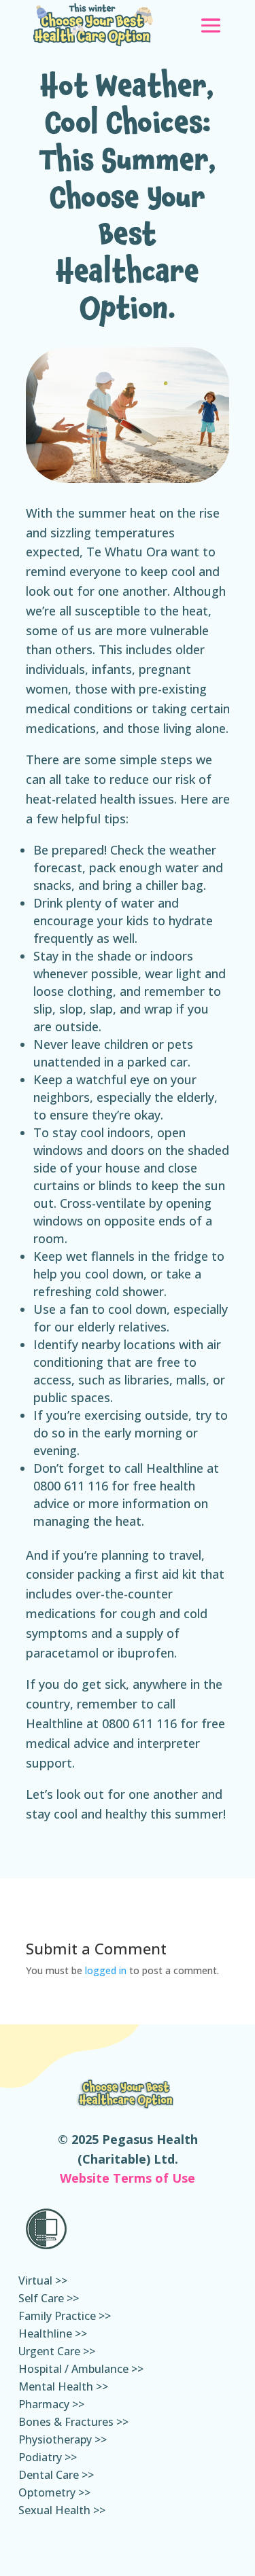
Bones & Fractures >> (73, 2423)
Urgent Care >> (57, 2353)
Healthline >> (53, 2335)
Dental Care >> (56, 2476)
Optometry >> (54, 2494)
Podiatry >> (48, 2458)
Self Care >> (49, 2300)
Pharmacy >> (51, 2405)
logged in (106, 1970)
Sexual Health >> (62, 2511)
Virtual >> (43, 2282)
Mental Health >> (63, 2388)
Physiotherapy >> (63, 2441)
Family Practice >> (65, 2317)
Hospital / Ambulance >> (81, 2370)
